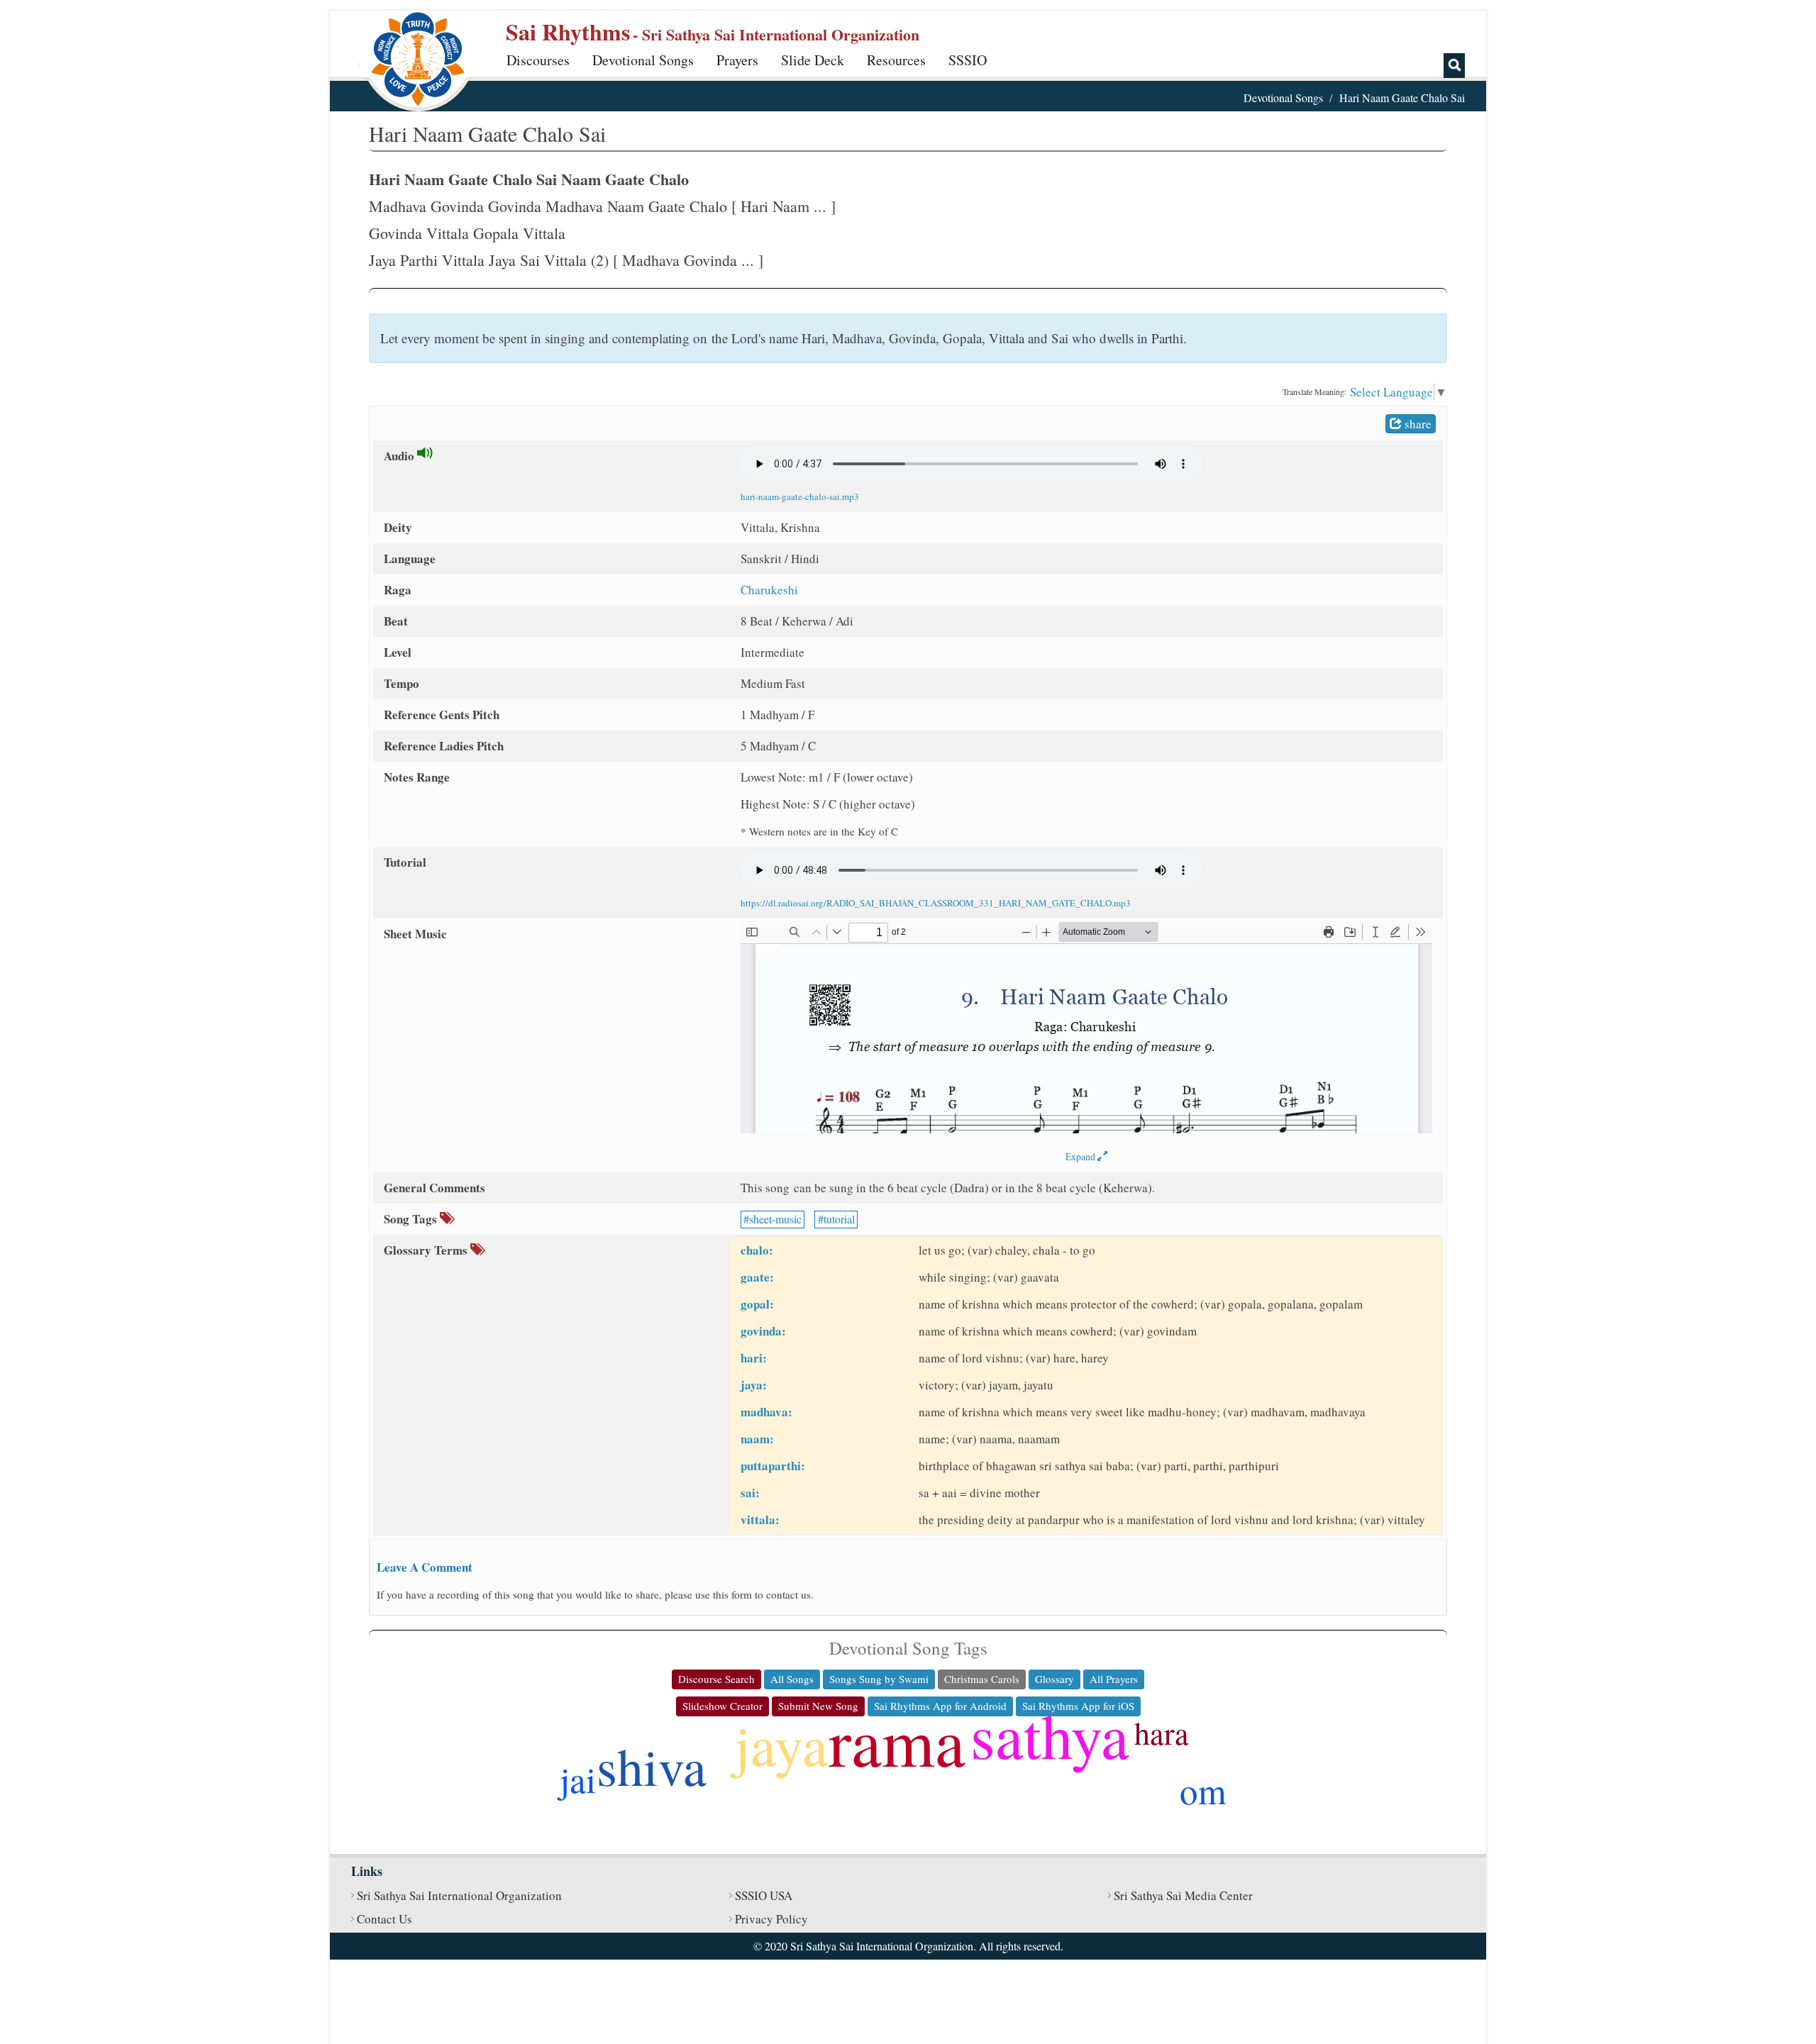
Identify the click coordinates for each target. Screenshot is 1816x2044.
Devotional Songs (643, 60)
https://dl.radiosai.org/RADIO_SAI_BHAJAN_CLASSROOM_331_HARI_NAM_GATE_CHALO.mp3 (936, 903)
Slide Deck (813, 60)
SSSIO (968, 60)
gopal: (757, 1304)
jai (578, 1779)
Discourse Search (716, 1679)
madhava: (766, 1412)
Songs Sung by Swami (879, 1679)
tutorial (839, 1219)
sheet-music (775, 1219)
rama (897, 1740)
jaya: (754, 1385)
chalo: (757, 1250)
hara (1162, 1733)
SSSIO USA (764, 1895)
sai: (750, 1493)
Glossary (1054, 1679)
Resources (896, 60)
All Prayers (1114, 1679)
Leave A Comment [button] (425, 1567)
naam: (757, 1439)
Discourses (538, 60)
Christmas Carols (982, 1679)
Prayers (737, 60)
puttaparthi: (773, 1466)
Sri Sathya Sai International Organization (459, 1895)
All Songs (792, 1679)
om (1203, 1790)
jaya (781, 1744)
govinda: (763, 1331)
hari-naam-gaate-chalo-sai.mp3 (800, 496)
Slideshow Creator (722, 1706)
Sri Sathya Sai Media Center (1183, 1895)
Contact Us (384, 1919)
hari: (754, 1358)
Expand (1081, 1156)
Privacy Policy (771, 1919)
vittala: (760, 1520)
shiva (652, 1766)
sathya (1050, 1734)
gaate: (757, 1277)
